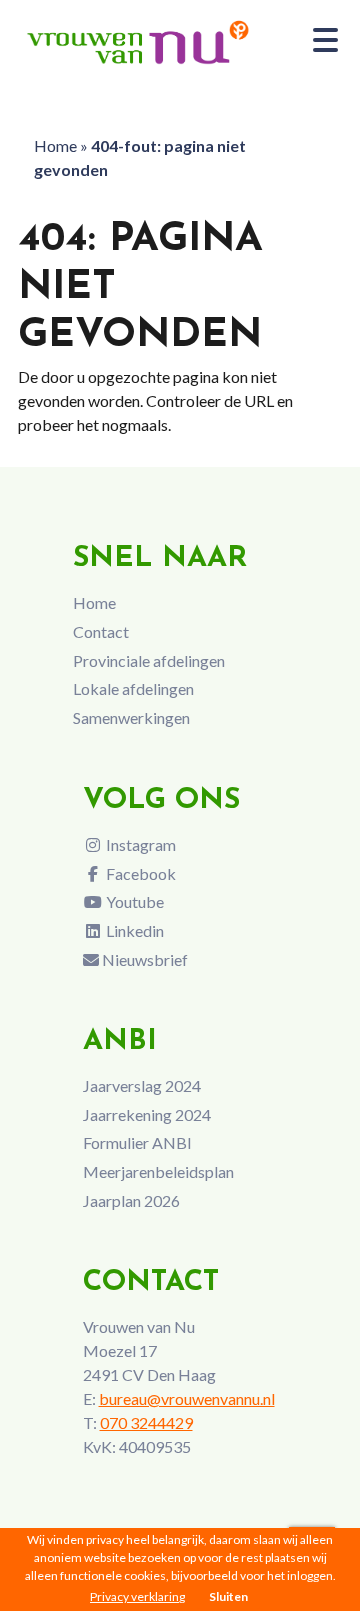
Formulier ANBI (137, 1142)
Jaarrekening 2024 (147, 1114)
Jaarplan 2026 (131, 1200)
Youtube (133, 901)
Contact (101, 631)
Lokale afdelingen (133, 688)
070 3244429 (146, 1422)
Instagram (139, 844)
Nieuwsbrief (143, 959)
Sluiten (228, 1596)
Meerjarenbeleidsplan (158, 1171)
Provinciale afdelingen (149, 660)
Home (55, 145)
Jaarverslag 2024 (142, 1085)
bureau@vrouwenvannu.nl (187, 1398)
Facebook (139, 873)
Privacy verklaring (137, 1596)
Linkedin (133, 930)
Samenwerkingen (131, 717)
